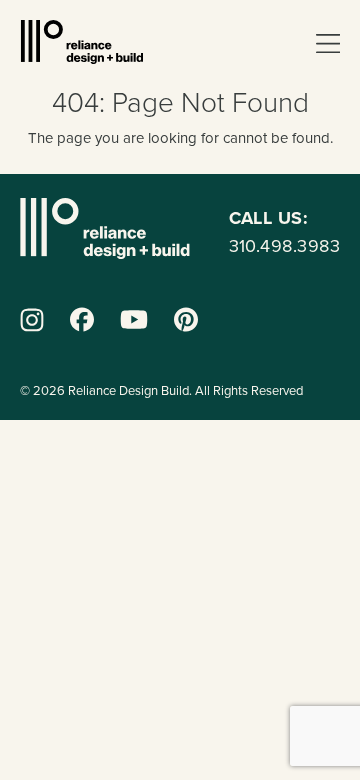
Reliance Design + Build (82, 42)
